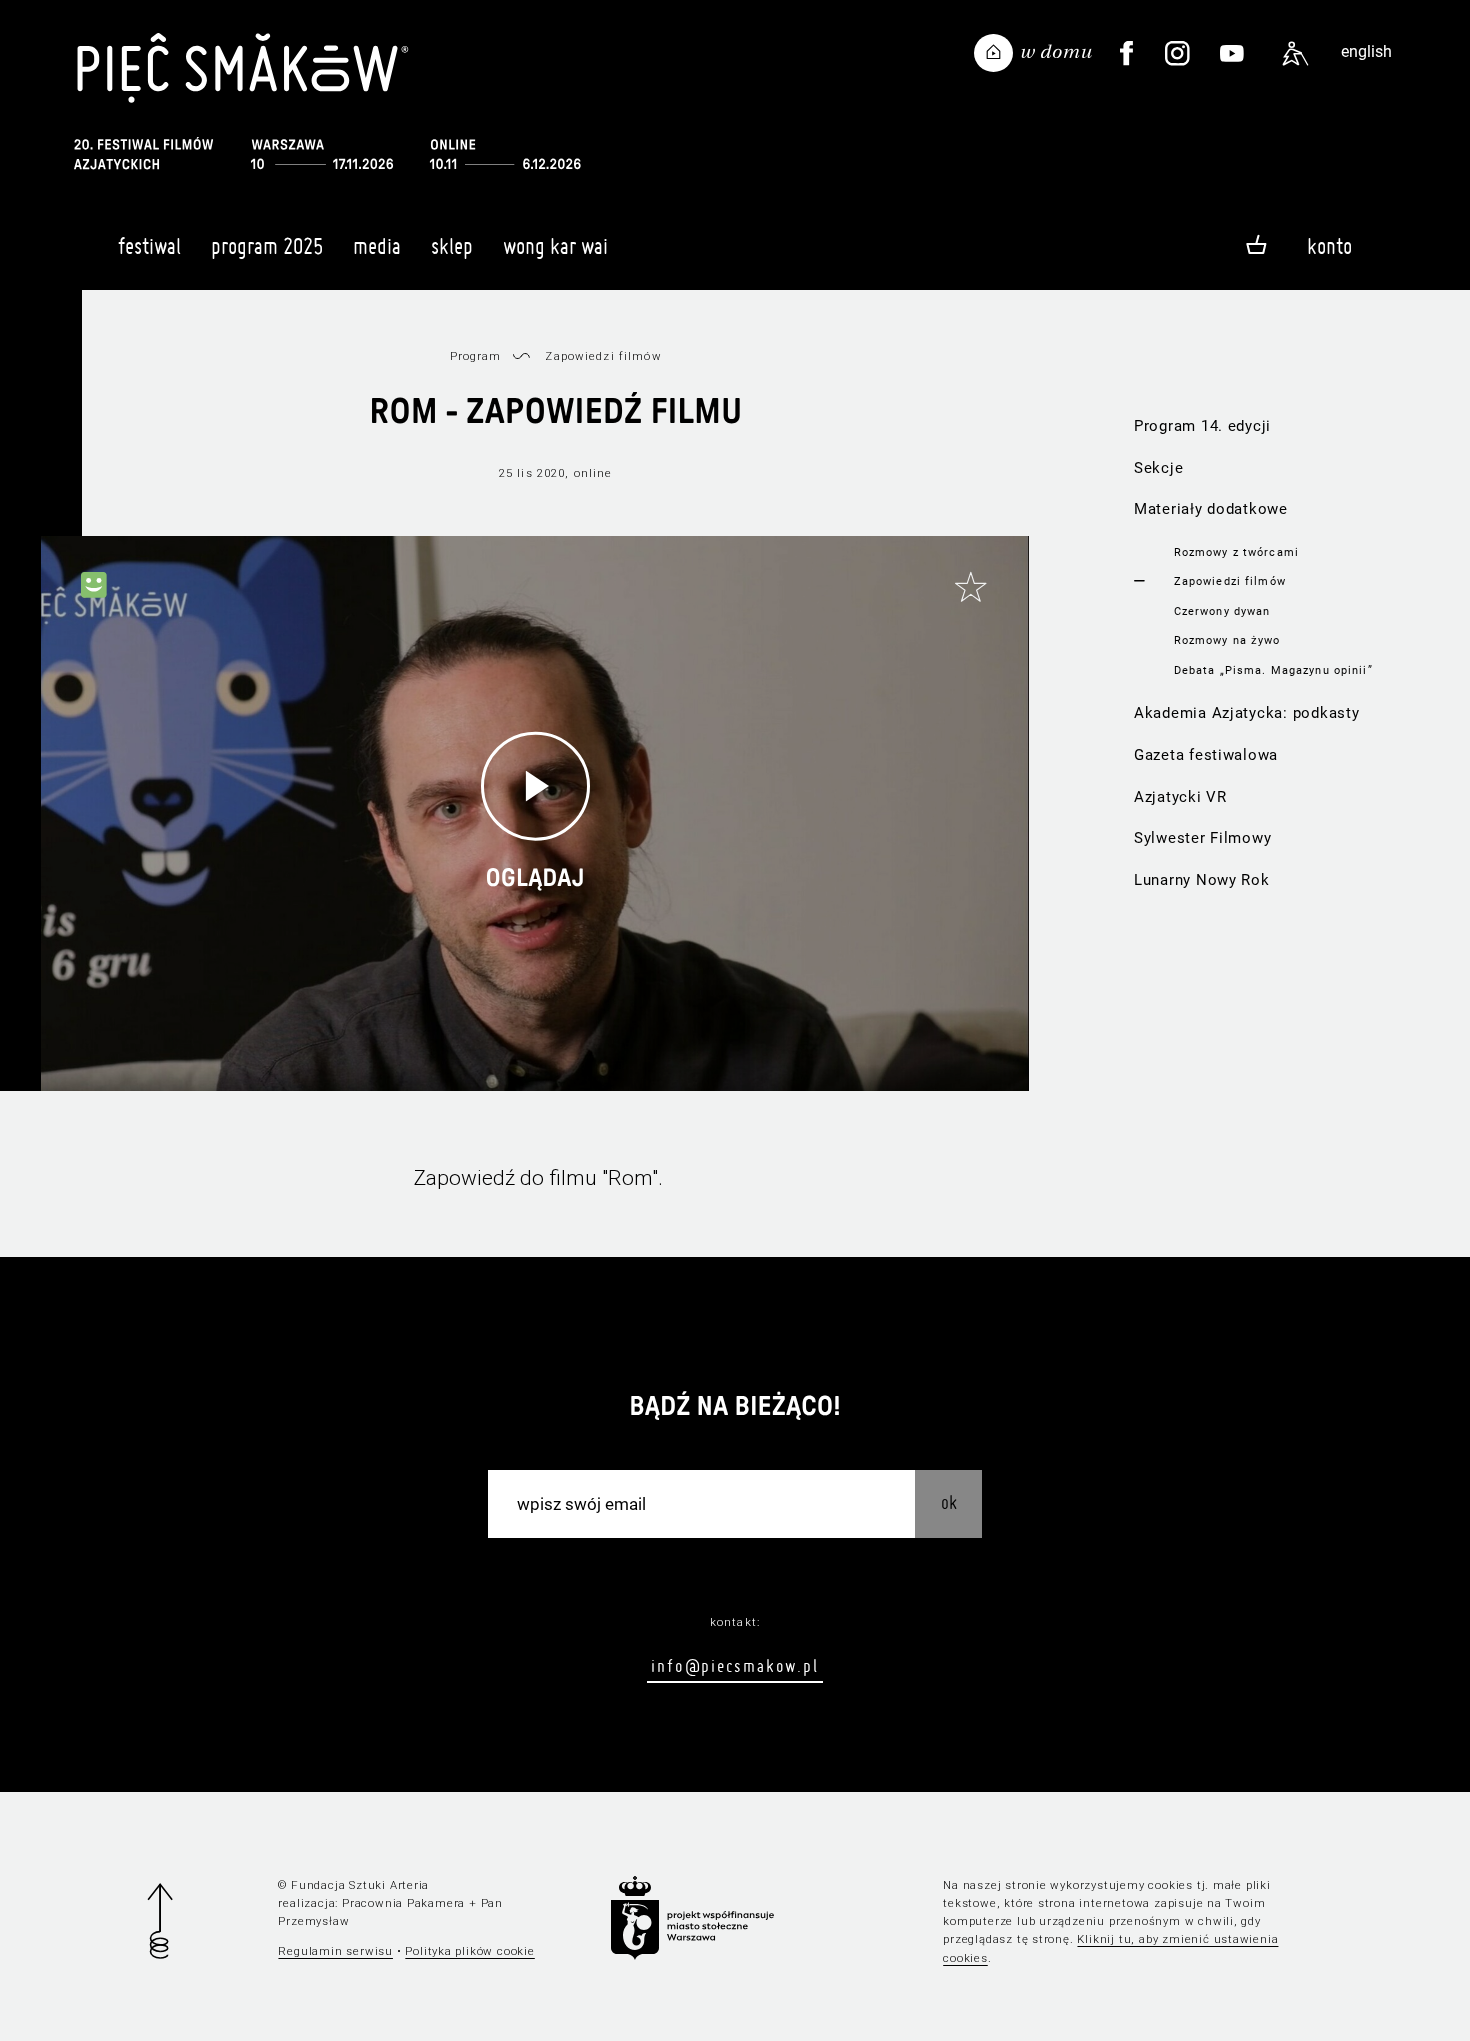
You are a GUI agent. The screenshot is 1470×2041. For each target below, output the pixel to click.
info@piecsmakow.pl (734, 1665)
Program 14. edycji (1202, 426)
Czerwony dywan (1222, 611)
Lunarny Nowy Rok (1202, 880)
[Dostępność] (1295, 54)
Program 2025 (267, 246)
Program (476, 356)
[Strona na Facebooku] (1126, 54)
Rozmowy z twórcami (1236, 552)
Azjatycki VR (1180, 797)
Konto (1329, 246)
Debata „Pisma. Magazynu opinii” (1273, 670)
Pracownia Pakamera (403, 1903)
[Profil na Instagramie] (1178, 54)
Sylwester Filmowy (1203, 838)
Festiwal (149, 246)
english (1366, 51)
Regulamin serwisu (335, 1951)
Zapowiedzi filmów (1230, 581)
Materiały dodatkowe (1211, 509)
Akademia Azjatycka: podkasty (1247, 713)
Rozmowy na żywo (1227, 640)
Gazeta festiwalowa (1206, 755)
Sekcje (1158, 468)
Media (377, 246)
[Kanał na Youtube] (1232, 54)
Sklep (452, 246)
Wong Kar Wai (555, 246)
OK (949, 1502)
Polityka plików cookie (469, 1951)
